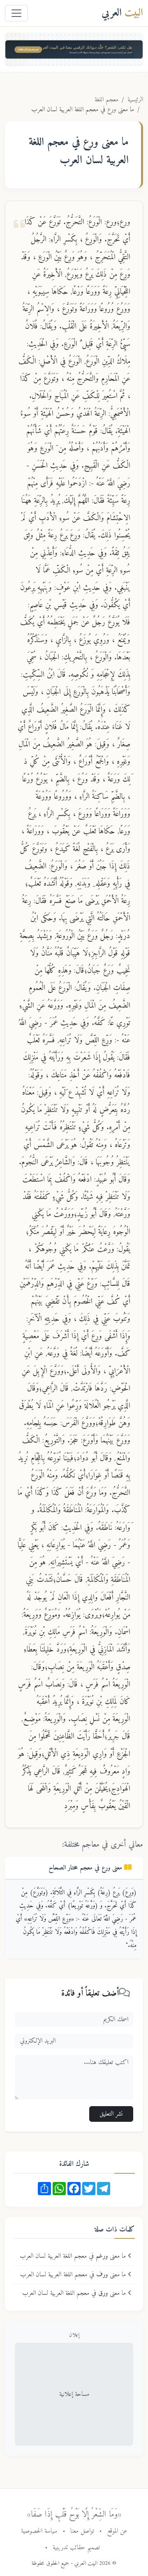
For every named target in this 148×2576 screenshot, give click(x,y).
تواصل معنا (82, 2531)
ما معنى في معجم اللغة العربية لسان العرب (74, 2256)
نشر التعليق (111, 2114)
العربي (122, 13)
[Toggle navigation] (16, 13)
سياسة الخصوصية (39, 2531)
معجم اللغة (106, 100)
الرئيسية (135, 100)
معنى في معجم (86, 1868)
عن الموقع (117, 2531)
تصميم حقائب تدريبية (76, 2548)
